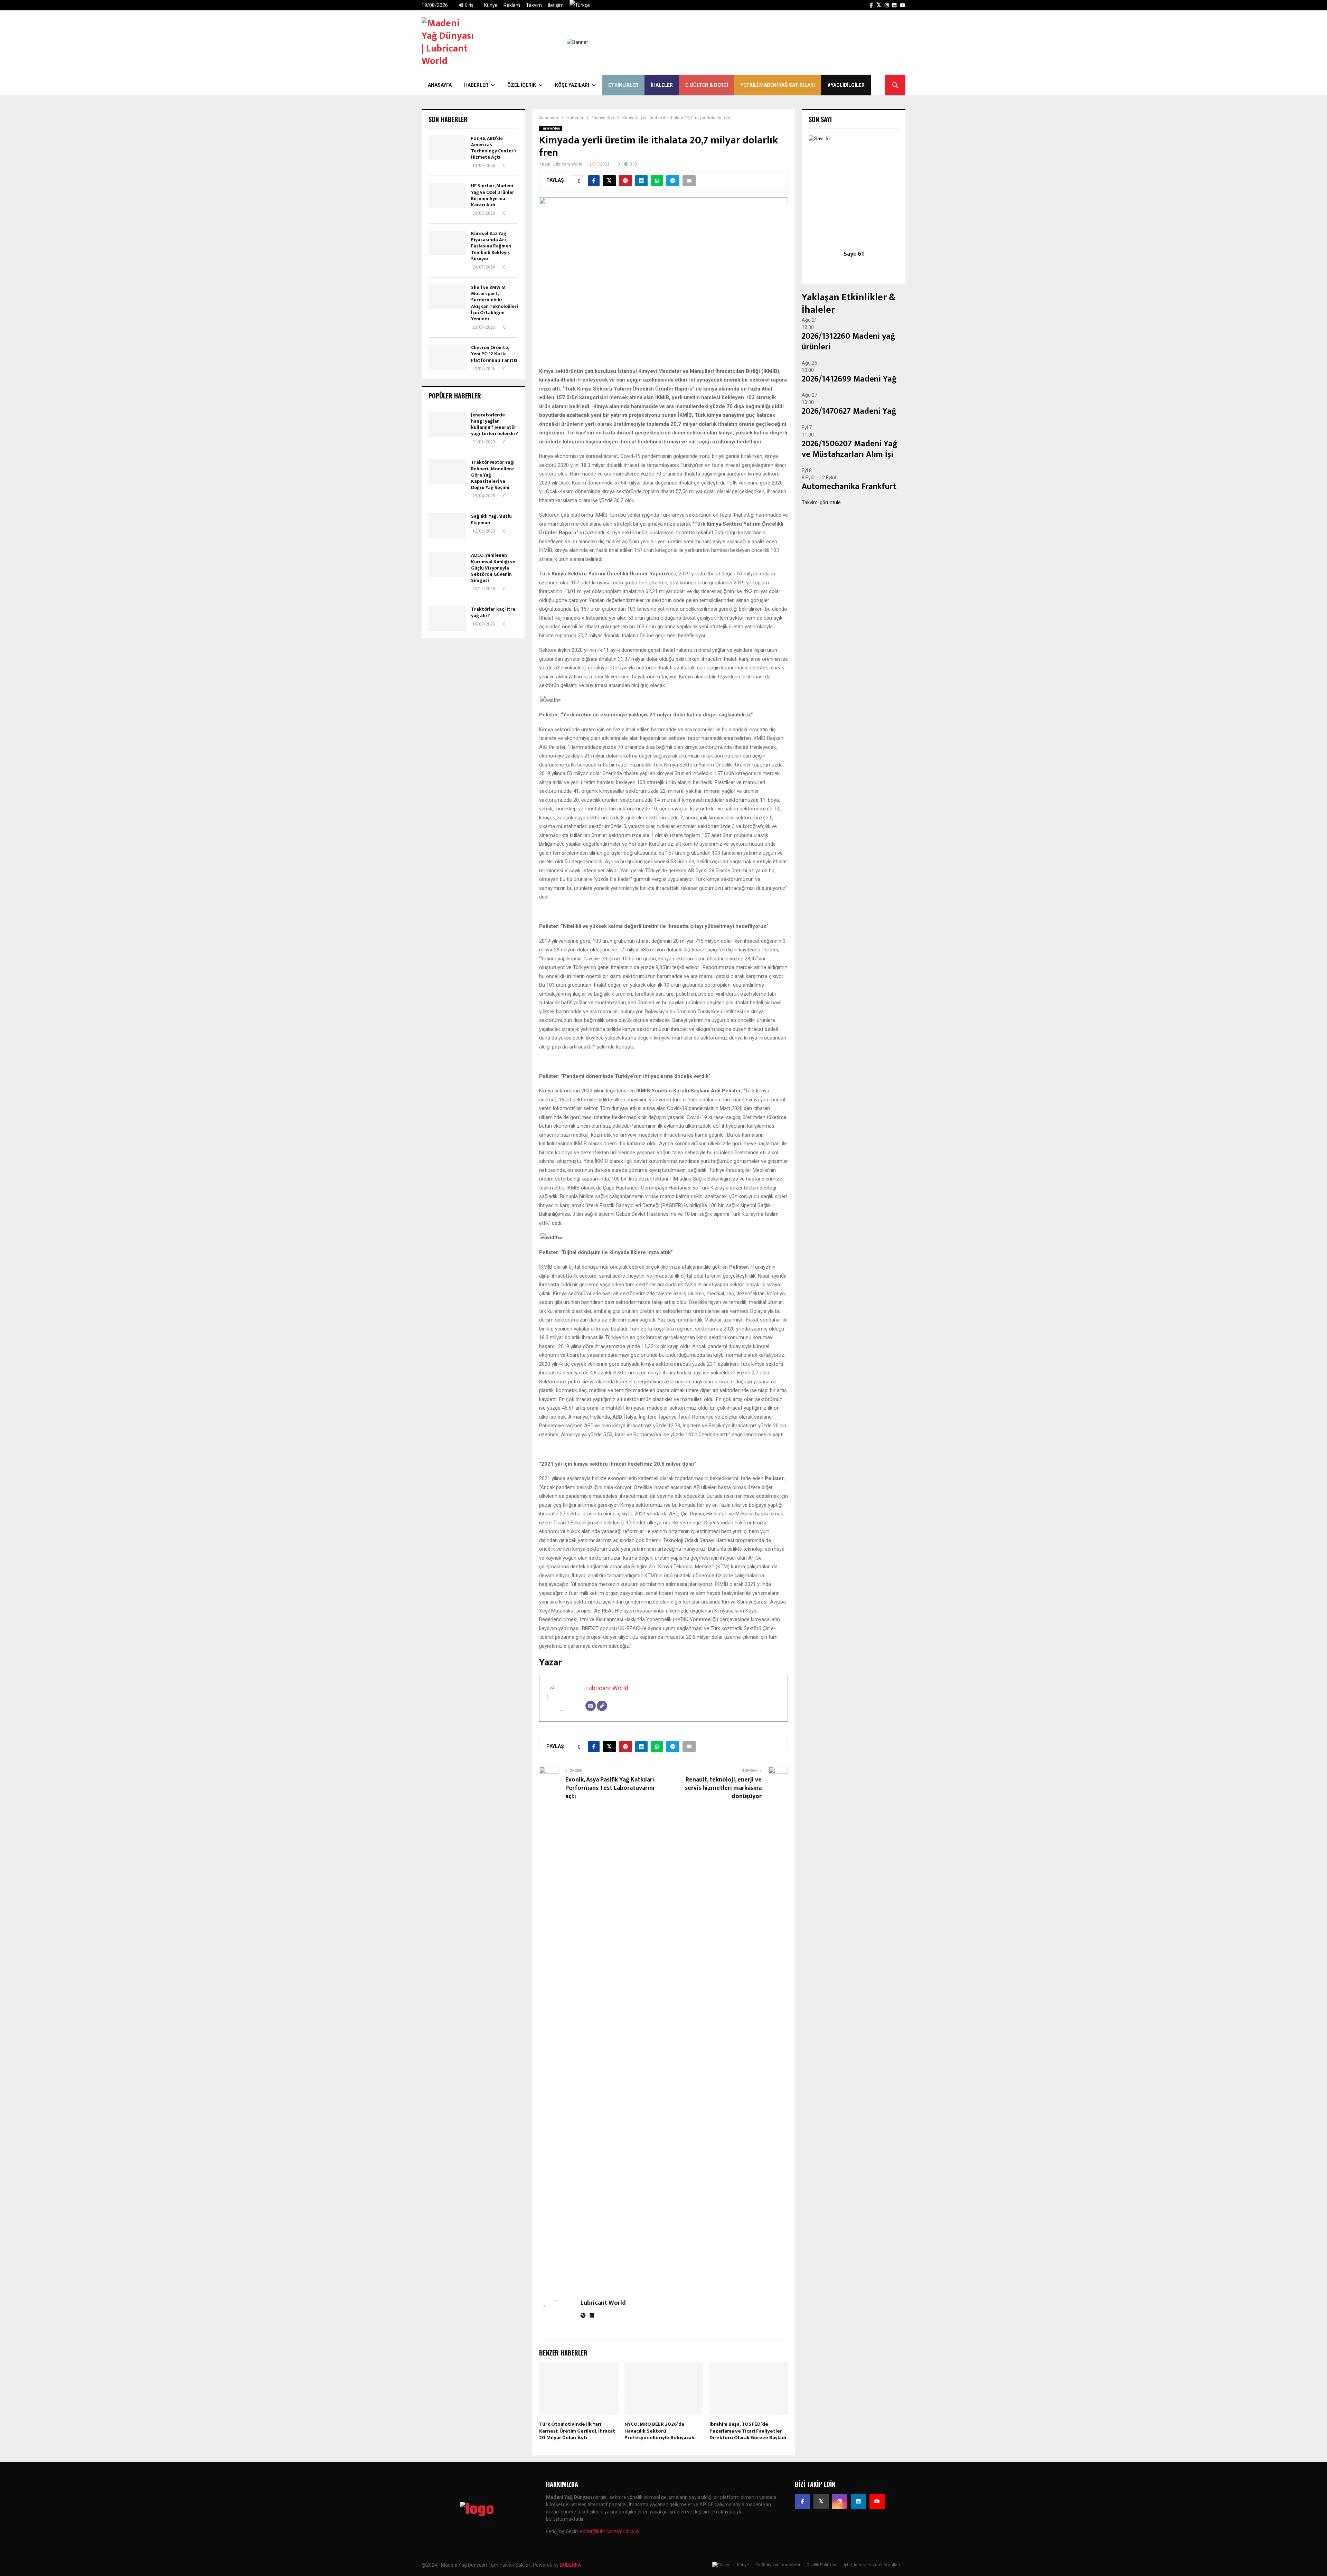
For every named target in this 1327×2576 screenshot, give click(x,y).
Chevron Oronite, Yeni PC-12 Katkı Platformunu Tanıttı (494, 354)
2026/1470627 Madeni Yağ (849, 411)
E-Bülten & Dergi (707, 85)
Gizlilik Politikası (822, 2565)
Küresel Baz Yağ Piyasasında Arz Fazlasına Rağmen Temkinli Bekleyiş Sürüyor (491, 246)
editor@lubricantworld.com (609, 2531)
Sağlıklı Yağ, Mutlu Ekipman (491, 519)
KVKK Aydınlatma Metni (778, 2565)
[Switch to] (580, 5)
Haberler (476, 85)
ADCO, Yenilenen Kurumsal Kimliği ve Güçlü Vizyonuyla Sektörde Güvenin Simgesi (493, 568)
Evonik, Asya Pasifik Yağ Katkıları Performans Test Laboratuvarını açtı (610, 1788)
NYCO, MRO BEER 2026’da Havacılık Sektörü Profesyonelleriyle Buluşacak (659, 2431)
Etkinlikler (623, 85)
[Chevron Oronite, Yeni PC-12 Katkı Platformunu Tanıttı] (447, 357)
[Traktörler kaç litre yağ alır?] (447, 619)
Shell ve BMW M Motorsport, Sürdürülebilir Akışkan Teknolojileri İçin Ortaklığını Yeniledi (495, 303)
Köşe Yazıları (572, 85)
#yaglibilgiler (846, 85)
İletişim (556, 5)
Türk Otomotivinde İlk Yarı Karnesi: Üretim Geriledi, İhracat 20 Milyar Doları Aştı (577, 2431)
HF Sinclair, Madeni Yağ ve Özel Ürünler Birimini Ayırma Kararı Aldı (493, 195)
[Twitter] (821, 2501)
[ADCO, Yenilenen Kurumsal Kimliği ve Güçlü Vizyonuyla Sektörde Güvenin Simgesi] (447, 565)
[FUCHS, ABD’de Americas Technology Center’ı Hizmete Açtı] (447, 148)
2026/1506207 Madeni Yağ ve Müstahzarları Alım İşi (850, 449)
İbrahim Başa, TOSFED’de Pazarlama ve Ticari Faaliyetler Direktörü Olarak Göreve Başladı (748, 2431)
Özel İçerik (522, 85)
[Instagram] (840, 2501)
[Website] (602, 1706)
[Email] (591, 1706)
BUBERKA (571, 2565)
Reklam (512, 5)
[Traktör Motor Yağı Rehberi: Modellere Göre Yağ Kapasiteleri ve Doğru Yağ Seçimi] (447, 472)
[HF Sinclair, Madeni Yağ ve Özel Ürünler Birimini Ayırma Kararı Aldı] (447, 195)
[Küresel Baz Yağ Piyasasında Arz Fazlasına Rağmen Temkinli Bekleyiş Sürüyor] (447, 243)
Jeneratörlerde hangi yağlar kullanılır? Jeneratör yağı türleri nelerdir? (495, 424)
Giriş (468, 5)
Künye (491, 5)
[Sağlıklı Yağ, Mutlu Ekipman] (447, 526)
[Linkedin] (858, 2501)
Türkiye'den (550, 128)
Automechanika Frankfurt (849, 487)
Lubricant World (567, 164)
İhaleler (662, 85)
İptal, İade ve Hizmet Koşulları (872, 2565)
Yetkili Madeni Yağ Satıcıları (778, 85)
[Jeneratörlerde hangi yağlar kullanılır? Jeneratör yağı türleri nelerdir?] (447, 424)
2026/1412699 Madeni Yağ (849, 379)
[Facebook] (802, 2501)
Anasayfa (440, 85)
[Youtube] (877, 2501)
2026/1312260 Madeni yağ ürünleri (849, 342)
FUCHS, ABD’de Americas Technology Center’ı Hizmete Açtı (493, 148)
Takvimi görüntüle (821, 502)
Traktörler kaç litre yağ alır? (493, 612)
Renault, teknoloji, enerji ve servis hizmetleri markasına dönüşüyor (723, 1788)
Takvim (534, 5)
